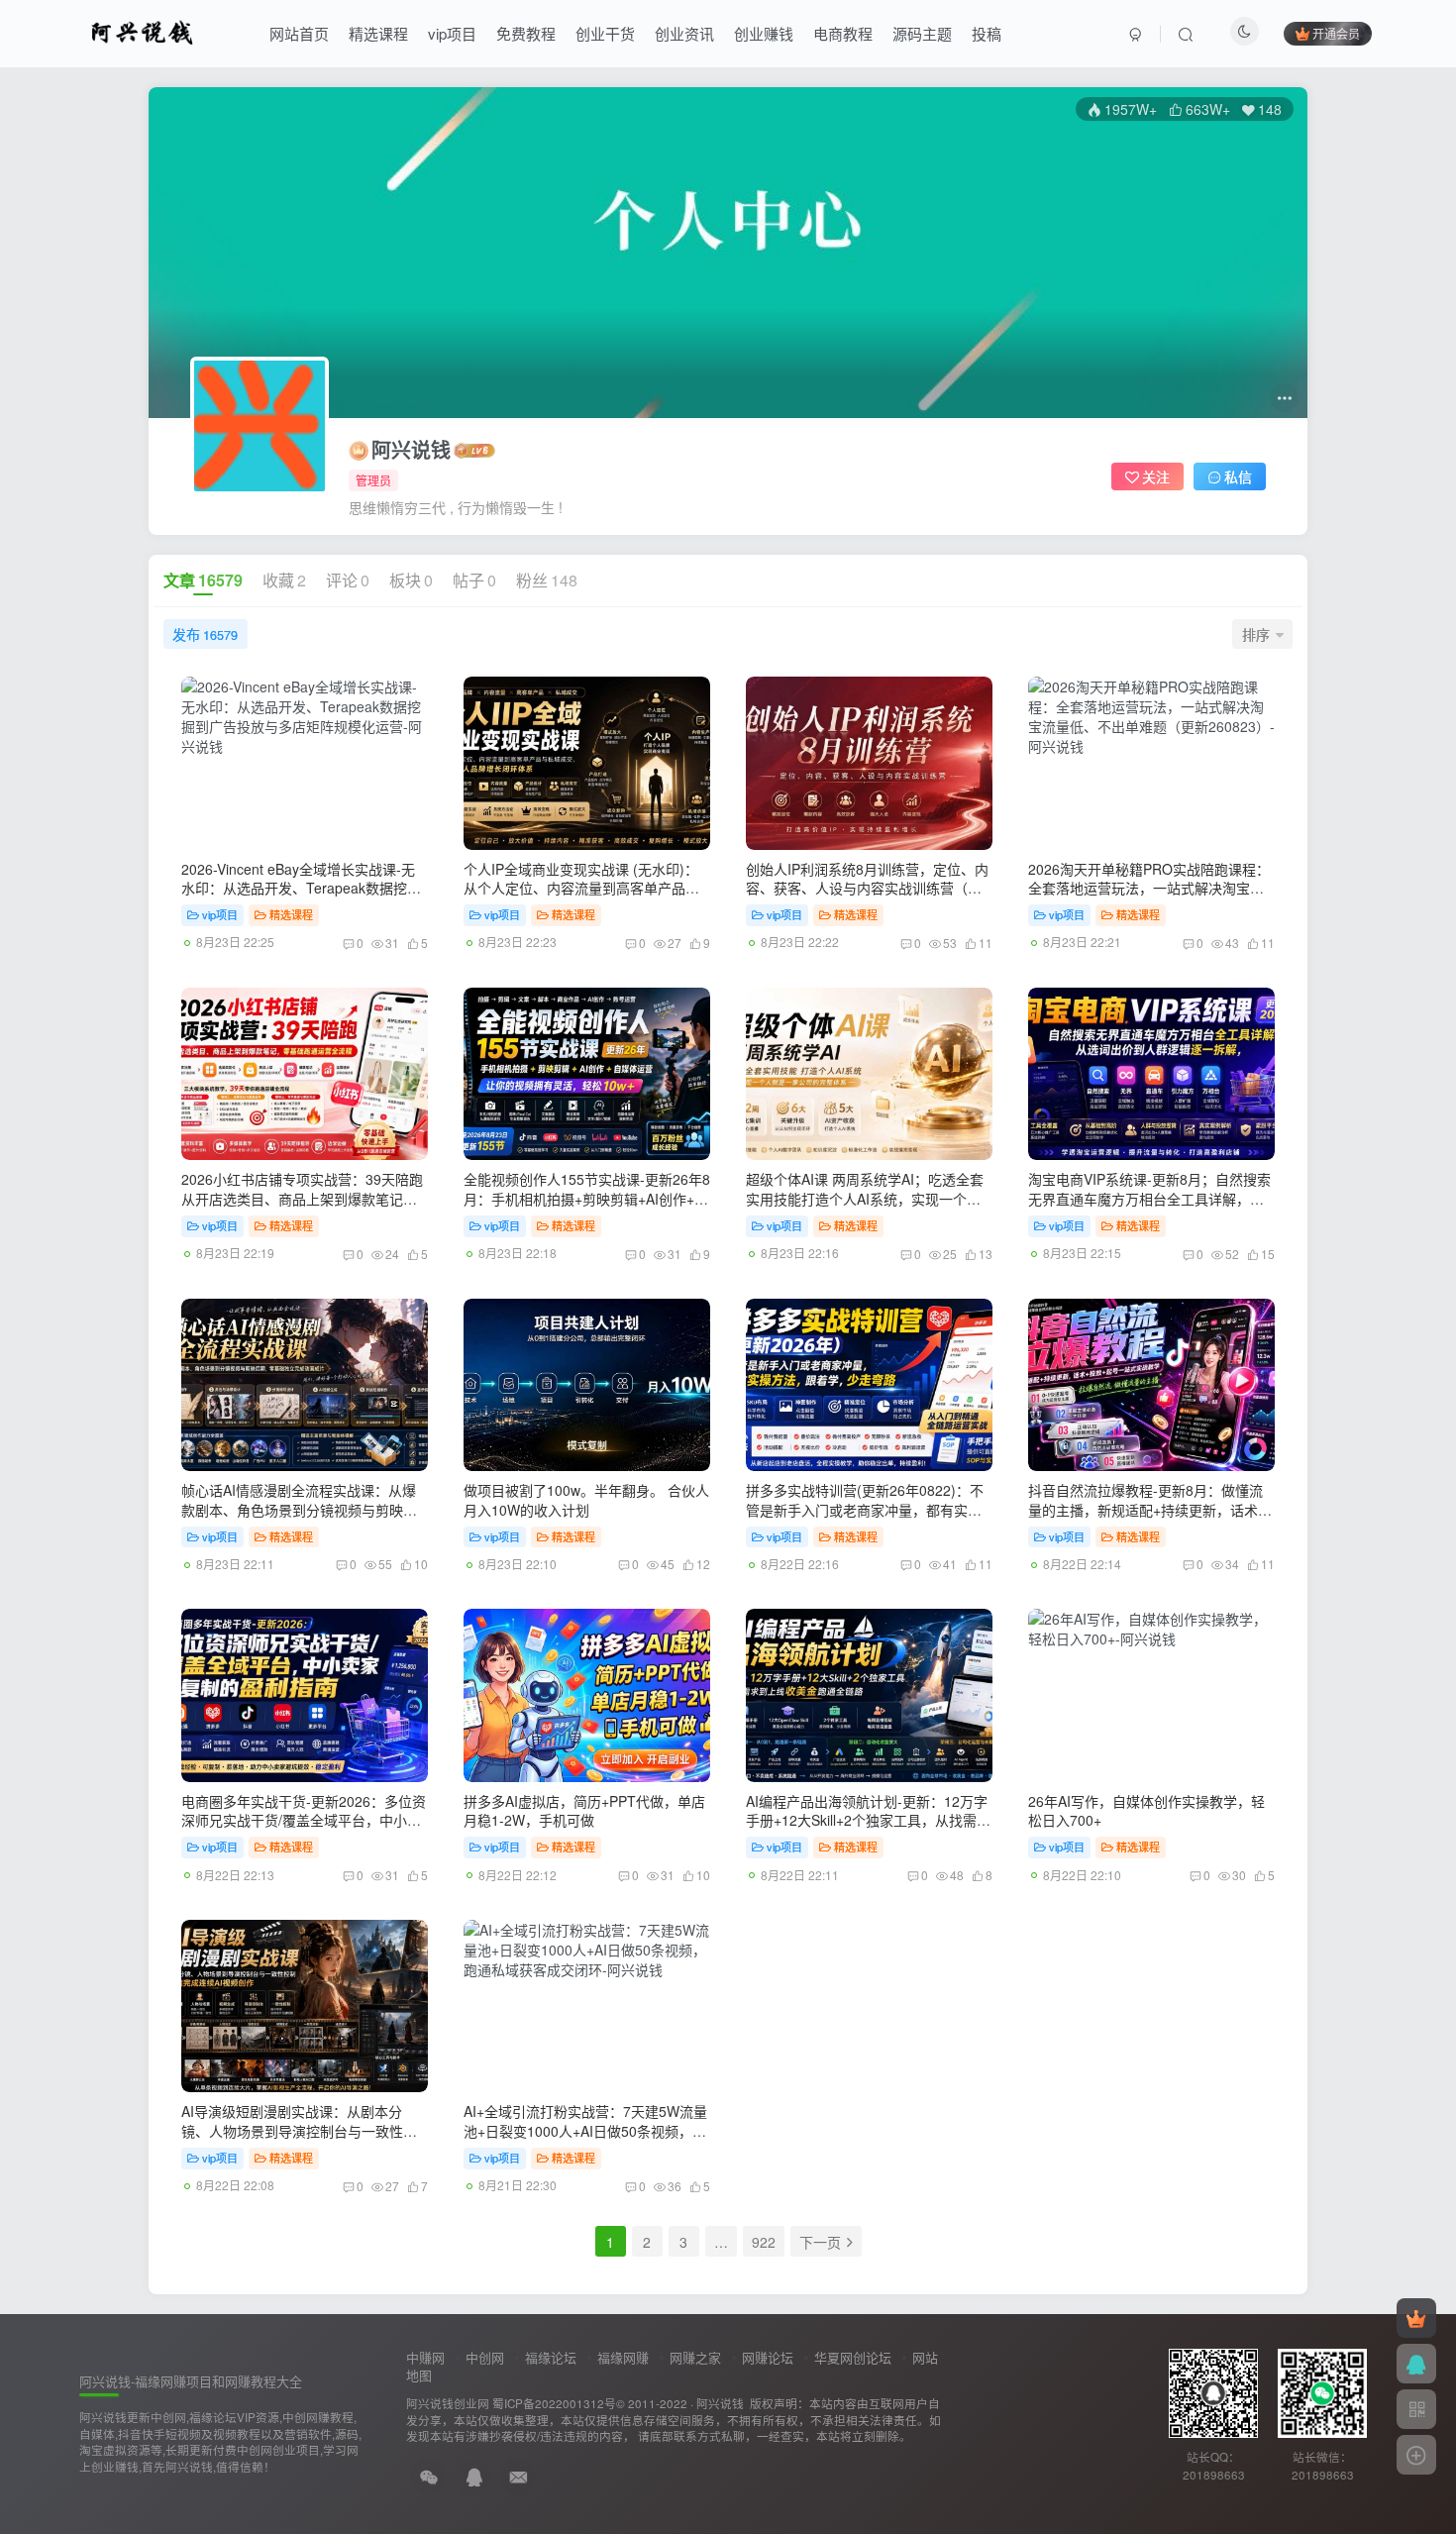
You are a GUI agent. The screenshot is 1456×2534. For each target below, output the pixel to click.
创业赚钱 (764, 33)
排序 (1256, 634)
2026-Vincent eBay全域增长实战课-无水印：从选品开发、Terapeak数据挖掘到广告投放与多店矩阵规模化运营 (301, 888)
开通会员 (1336, 33)
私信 (1238, 476)
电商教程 (843, 33)
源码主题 (922, 33)
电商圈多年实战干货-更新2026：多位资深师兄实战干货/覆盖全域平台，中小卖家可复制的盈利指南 (304, 1820)
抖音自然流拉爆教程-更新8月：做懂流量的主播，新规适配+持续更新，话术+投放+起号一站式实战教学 (1145, 1509)
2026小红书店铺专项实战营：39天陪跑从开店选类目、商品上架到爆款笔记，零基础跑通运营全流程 (302, 1198)
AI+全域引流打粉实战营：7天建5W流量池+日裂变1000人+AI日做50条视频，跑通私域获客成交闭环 (585, 2130)
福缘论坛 (551, 2357)
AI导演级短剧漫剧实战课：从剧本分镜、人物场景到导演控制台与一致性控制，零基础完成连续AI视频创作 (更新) (299, 2130)
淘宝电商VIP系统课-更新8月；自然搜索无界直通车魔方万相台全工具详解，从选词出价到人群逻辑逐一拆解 (1149, 1198)
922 (764, 2242)
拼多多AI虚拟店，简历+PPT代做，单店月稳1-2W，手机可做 (584, 1811)
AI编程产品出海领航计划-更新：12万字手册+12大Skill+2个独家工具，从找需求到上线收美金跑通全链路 (868, 1820)
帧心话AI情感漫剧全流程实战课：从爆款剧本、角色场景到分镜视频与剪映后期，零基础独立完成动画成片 (299, 1509)
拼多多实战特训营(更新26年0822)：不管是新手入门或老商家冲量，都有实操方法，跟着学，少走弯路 (865, 1509)
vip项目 (452, 33)
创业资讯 (684, 33)
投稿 (987, 33)
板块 (411, 580)
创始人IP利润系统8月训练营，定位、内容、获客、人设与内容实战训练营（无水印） (867, 888)
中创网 (485, 2357)
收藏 (284, 580)
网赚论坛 (768, 2357)
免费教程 (526, 33)
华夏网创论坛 (853, 2357)
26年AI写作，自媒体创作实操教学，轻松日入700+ (1146, 1811)
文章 (203, 580)
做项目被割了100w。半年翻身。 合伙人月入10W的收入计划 (586, 1500)
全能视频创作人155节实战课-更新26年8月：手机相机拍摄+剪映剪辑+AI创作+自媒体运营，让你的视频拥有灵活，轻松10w (587, 1208)
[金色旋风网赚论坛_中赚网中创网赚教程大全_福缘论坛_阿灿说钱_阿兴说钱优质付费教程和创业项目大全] (142, 31)
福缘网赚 (623, 2357)
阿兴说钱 (411, 450)
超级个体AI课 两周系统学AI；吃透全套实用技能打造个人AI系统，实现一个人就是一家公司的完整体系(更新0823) (865, 1198)
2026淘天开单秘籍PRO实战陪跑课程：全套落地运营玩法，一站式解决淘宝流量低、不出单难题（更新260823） (1149, 888)
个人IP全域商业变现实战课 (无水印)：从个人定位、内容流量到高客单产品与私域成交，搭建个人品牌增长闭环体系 (581, 888)
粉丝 (547, 580)
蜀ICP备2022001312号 (554, 2403)
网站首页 (299, 33)
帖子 (474, 580)
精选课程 (378, 33)
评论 (348, 580)
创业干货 (605, 33)
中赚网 (425, 2357)
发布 (205, 634)
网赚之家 (695, 2357)
